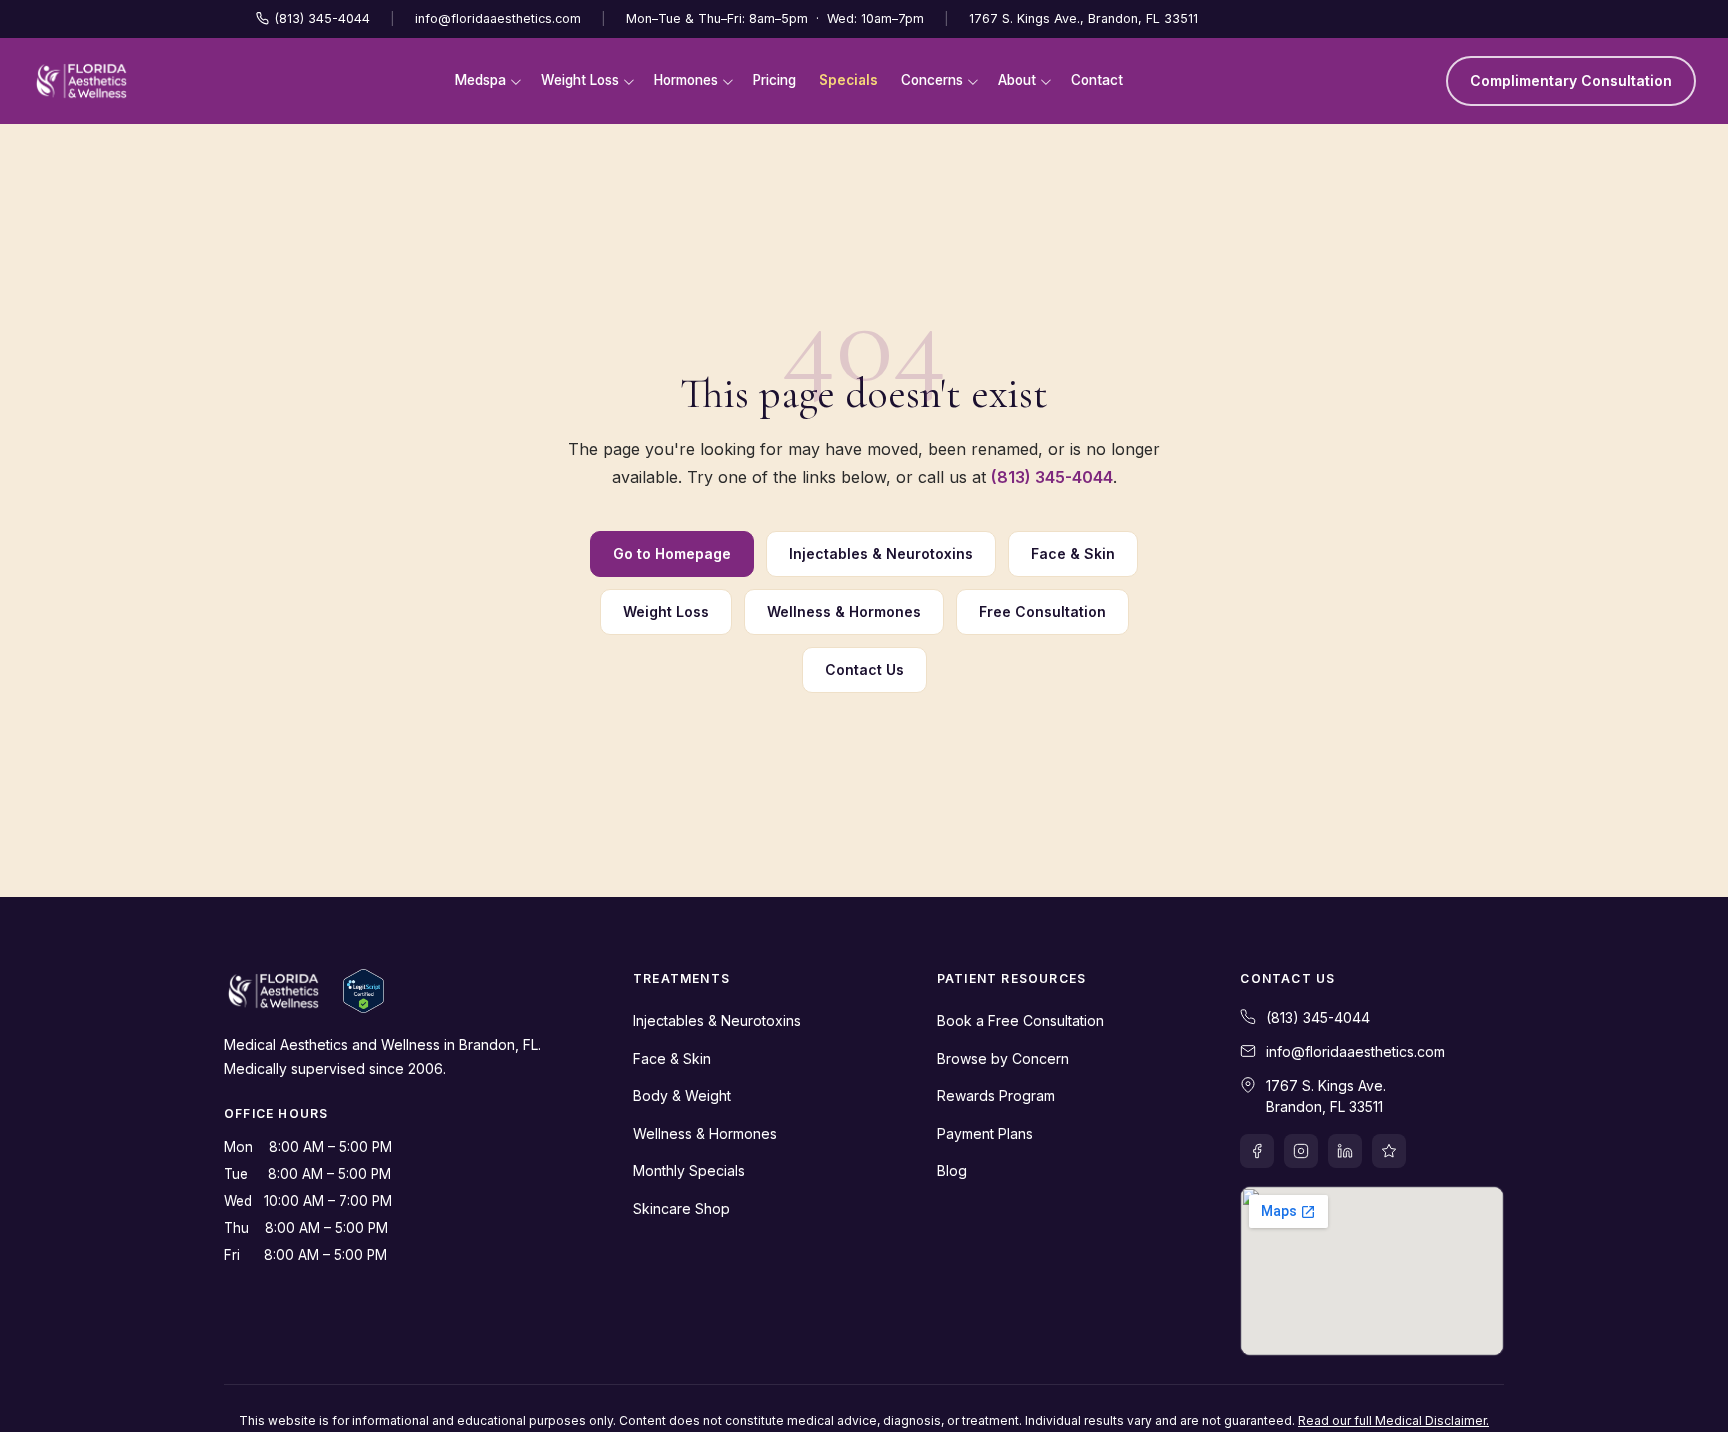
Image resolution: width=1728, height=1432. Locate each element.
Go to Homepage (672, 553)
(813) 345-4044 (322, 18)
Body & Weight (682, 1095)
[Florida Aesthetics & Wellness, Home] (81, 81)
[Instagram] (1301, 1151)
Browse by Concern (1003, 1058)
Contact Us (864, 669)
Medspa (480, 80)
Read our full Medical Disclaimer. (1393, 1420)
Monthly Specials (689, 1170)
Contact (1097, 80)
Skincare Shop (681, 1208)
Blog (952, 1170)
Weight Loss (580, 80)
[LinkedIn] (1345, 1151)
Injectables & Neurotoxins (881, 553)
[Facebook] (1257, 1151)
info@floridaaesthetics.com (498, 18)
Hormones (686, 80)
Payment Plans (985, 1133)
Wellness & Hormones (844, 611)
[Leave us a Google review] (1389, 1151)
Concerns (932, 80)
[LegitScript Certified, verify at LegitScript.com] (363, 991)
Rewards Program (996, 1095)
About (1017, 80)
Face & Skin (1073, 553)
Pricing (774, 80)
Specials (848, 80)
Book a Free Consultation (1020, 1020)
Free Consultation (1042, 611)
